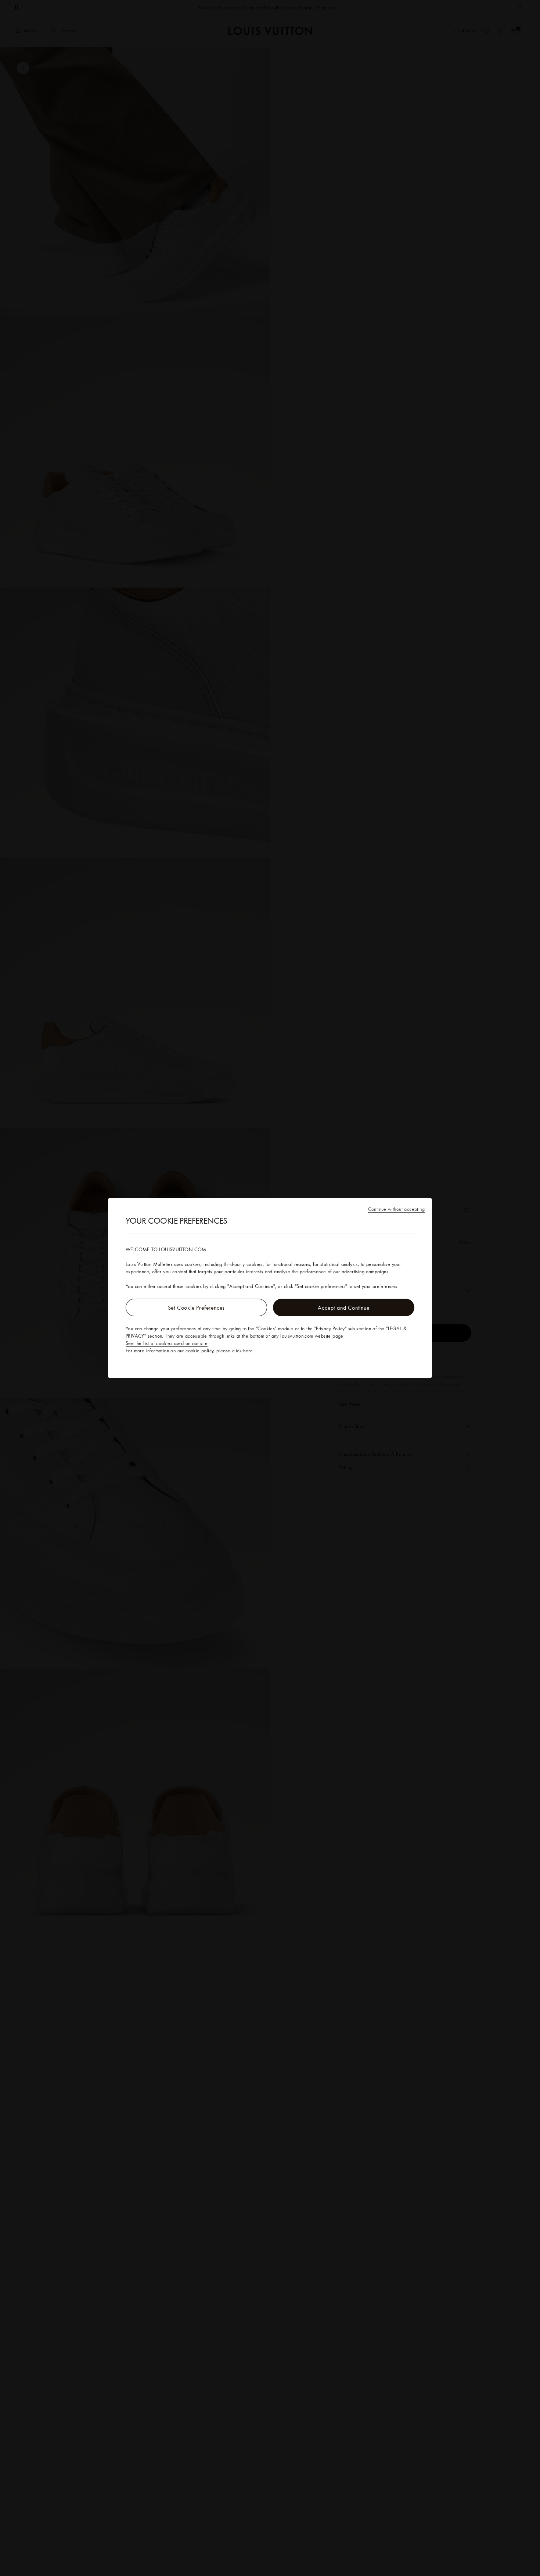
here (248, 1351)
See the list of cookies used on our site (167, 1343)
